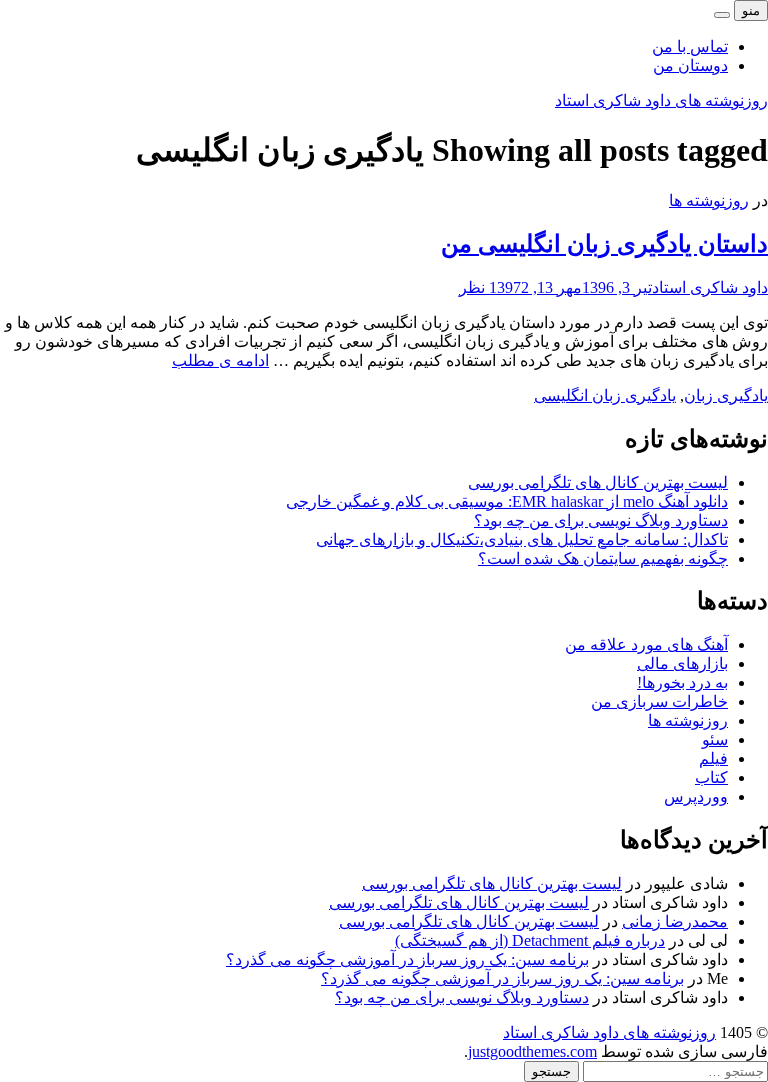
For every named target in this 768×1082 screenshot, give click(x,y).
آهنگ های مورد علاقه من (646, 644)
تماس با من (690, 46)
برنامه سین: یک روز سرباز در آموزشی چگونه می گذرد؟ (407, 959)
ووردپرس (696, 796)
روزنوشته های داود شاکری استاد (661, 100)
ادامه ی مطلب (220, 360)
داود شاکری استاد (710, 287)
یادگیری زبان (726, 395)
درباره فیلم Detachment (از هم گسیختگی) (530, 940)
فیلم (713, 758)
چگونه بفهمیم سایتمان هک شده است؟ (603, 558)
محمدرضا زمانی (675, 921)
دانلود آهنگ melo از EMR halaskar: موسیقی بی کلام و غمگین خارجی (507, 501)
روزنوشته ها (709, 200)
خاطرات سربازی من (659, 701)
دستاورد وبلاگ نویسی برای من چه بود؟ (601, 520)
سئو (715, 739)
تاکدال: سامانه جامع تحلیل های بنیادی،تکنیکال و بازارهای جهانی (522, 539)
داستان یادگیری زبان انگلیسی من (604, 244)
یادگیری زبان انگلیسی (605, 395)
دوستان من (690, 65)
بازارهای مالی (682, 663)
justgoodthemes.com (532, 1051)
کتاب (711, 777)
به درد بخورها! (682, 682)
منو (751, 10)
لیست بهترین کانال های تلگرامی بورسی (598, 482)
